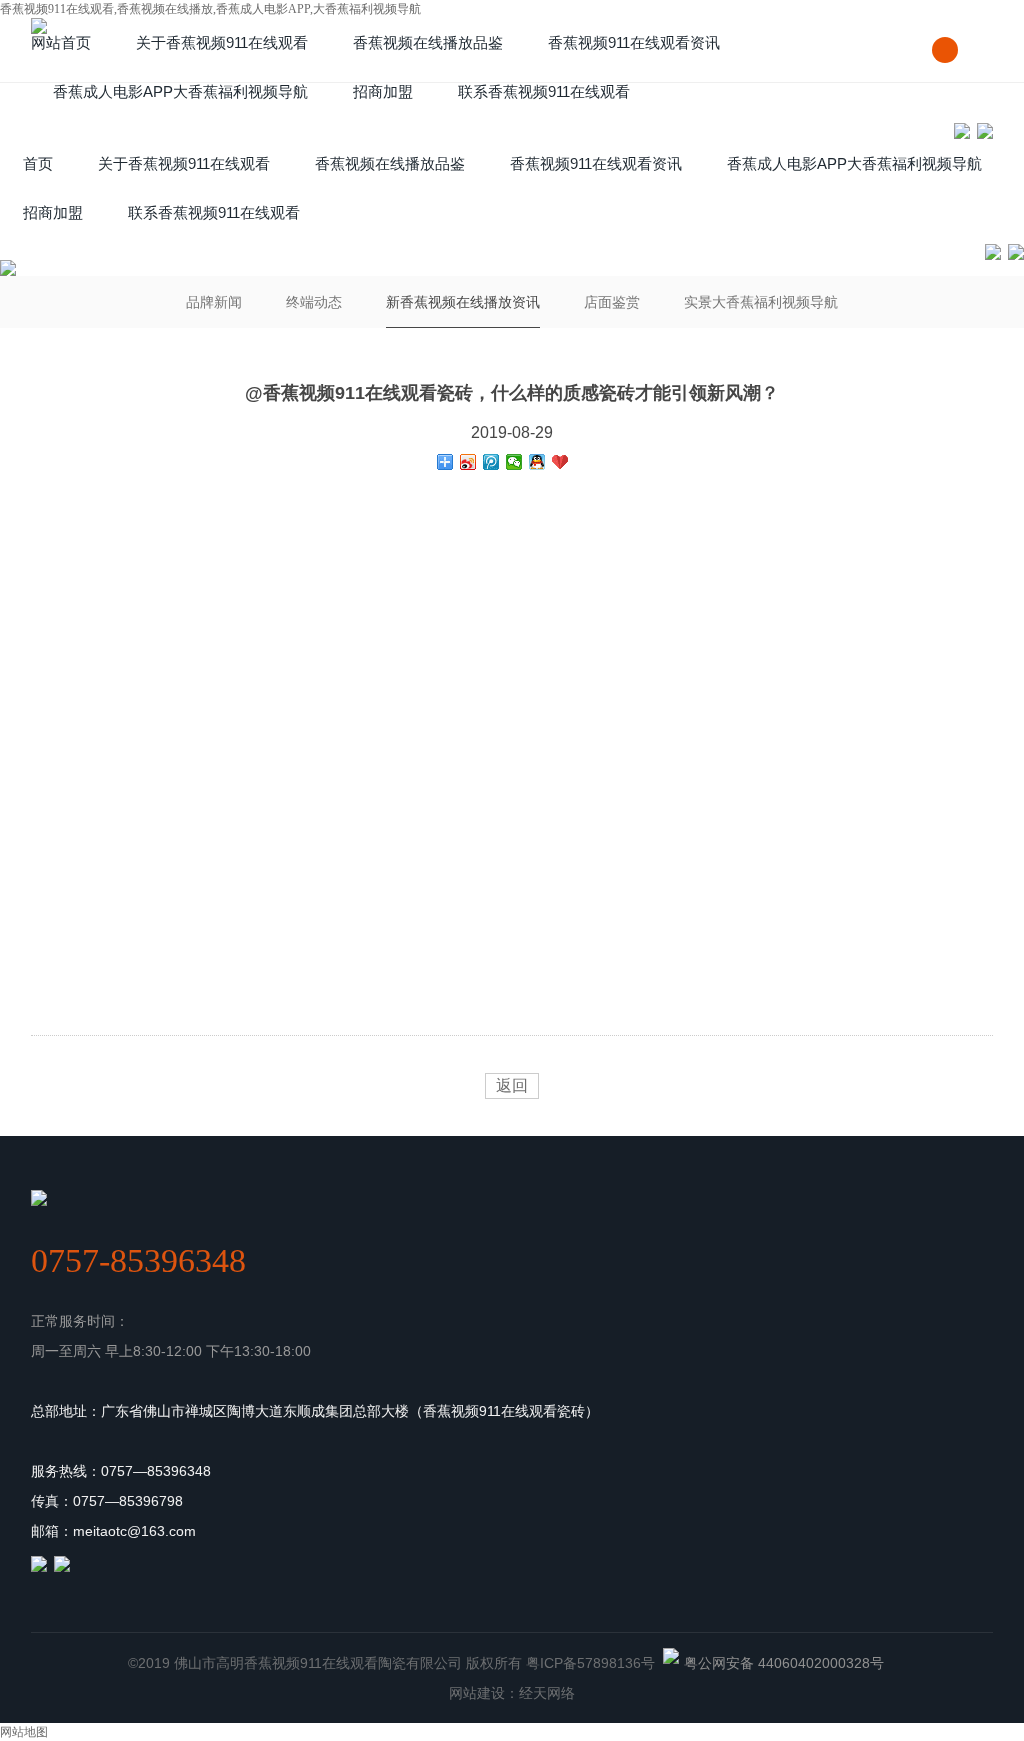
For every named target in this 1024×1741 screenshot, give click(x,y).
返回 (512, 1085)
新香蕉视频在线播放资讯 (463, 302)
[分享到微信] (514, 462)
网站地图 (24, 1732)
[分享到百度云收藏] (560, 462)
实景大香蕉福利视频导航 (761, 302)
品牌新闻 (214, 302)
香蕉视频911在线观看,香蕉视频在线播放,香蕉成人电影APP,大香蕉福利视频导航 (210, 9)
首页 (38, 163)
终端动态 (314, 302)
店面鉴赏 (612, 302)
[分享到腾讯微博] (491, 462)
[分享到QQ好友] (537, 462)
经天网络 (547, 1693)
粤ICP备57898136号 (590, 1663)
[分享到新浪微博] (468, 462)
